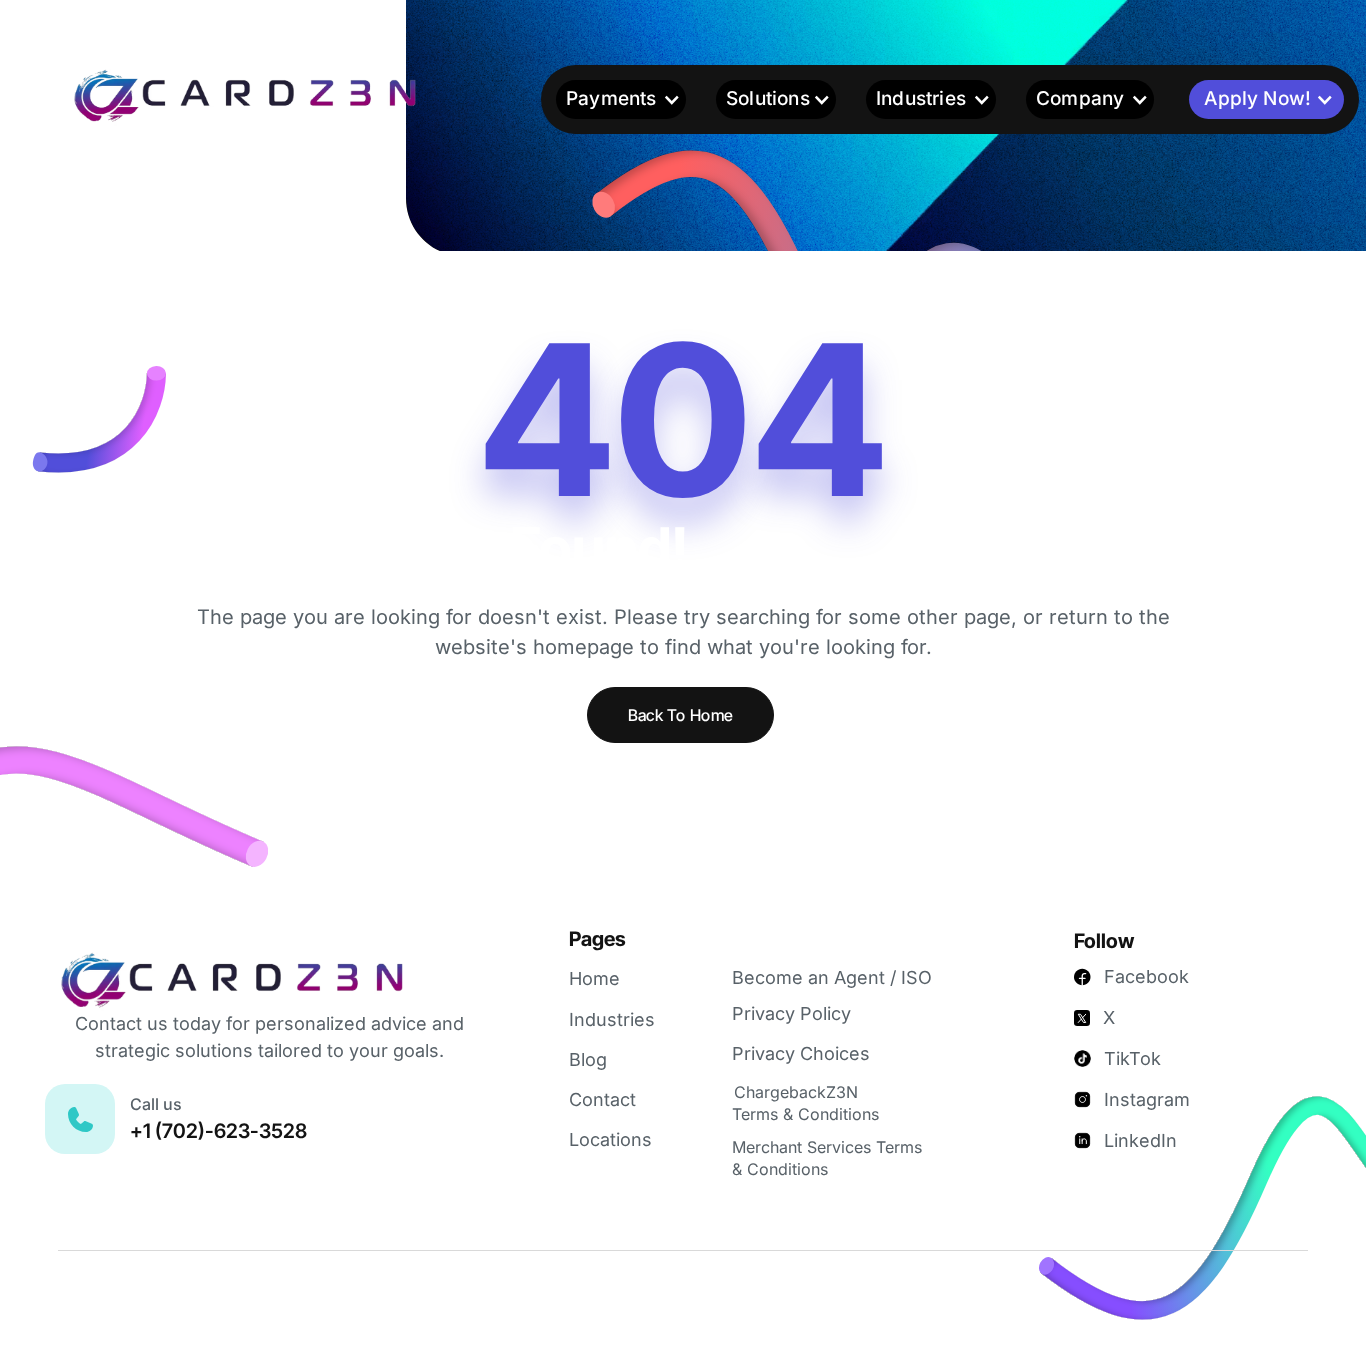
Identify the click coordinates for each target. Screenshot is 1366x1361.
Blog (588, 1059)
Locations (610, 1139)
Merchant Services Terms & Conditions (827, 1158)
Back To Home (681, 715)
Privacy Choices (801, 1053)
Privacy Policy (791, 1013)
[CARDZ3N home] (276, 95)
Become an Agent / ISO (832, 977)
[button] (621, 99)
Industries (612, 1019)
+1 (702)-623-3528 (218, 1131)
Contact (602, 1099)
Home (594, 978)
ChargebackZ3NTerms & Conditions (805, 1103)
